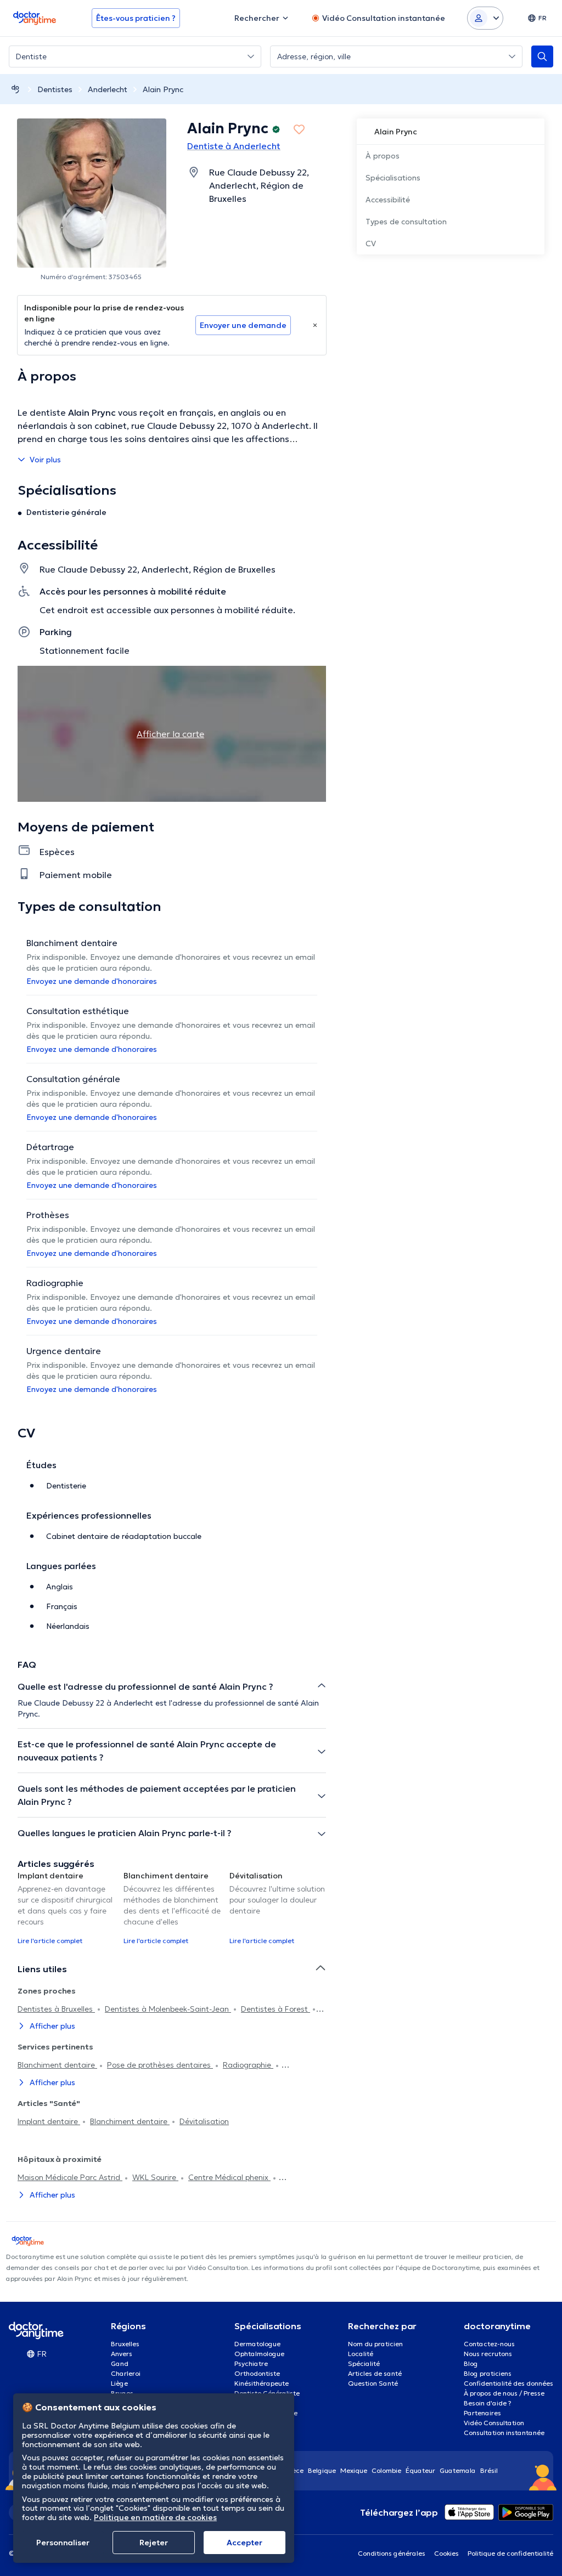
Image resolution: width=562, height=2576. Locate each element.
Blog (471, 2363)
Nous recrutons (488, 2354)
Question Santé (373, 2383)
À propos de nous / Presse (504, 2393)
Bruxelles (125, 2344)
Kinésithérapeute (262, 2383)
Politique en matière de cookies (155, 2517)
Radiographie (248, 2065)
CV (371, 244)
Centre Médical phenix (229, 2177)
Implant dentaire (49, 2121)
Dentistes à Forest (276, 2009)
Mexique (354, 2470)
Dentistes (55, 89)
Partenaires (482, 2413)
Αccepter (245, 2543)
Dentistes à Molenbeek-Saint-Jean (168, 2009)
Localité (361, 2354)
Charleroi (126, 2373)
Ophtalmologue (259, 2354)
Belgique (322, 2470)
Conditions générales (392, 2553)
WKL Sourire (155, 2177)
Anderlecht (108, 89)
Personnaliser (63, 2543)
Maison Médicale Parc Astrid (70, 2177)
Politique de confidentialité (510, 2553)
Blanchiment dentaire (57, 2065)
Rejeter (154, 2543)
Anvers (122, 2354)
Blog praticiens (488, 2373)
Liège (119, 2383)
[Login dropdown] (485, 18)
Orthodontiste (257, 2373)
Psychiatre (251, 2363)
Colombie (386, 2470)
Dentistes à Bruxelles (56, 2009)
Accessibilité (388, 200)
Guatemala (458, 2470)
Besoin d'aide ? (488, 2403)
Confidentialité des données (508, 2383)
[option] (66, 1907)
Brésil (489, 2470)
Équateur (420, 2470)
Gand (120, 2363)
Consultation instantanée (504, 2433)
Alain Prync (163, 89)
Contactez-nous (489, 2344)
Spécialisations (393, 178)
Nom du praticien (375, 2344)
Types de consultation (406, 222)
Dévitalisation (204, 2121)
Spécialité (364, 2363)
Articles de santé (375, 2373)
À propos (383, 156)
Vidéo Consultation (494, 2423)
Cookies (446, 2553)
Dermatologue (257, 2344)
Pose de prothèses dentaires (160, 2065)
